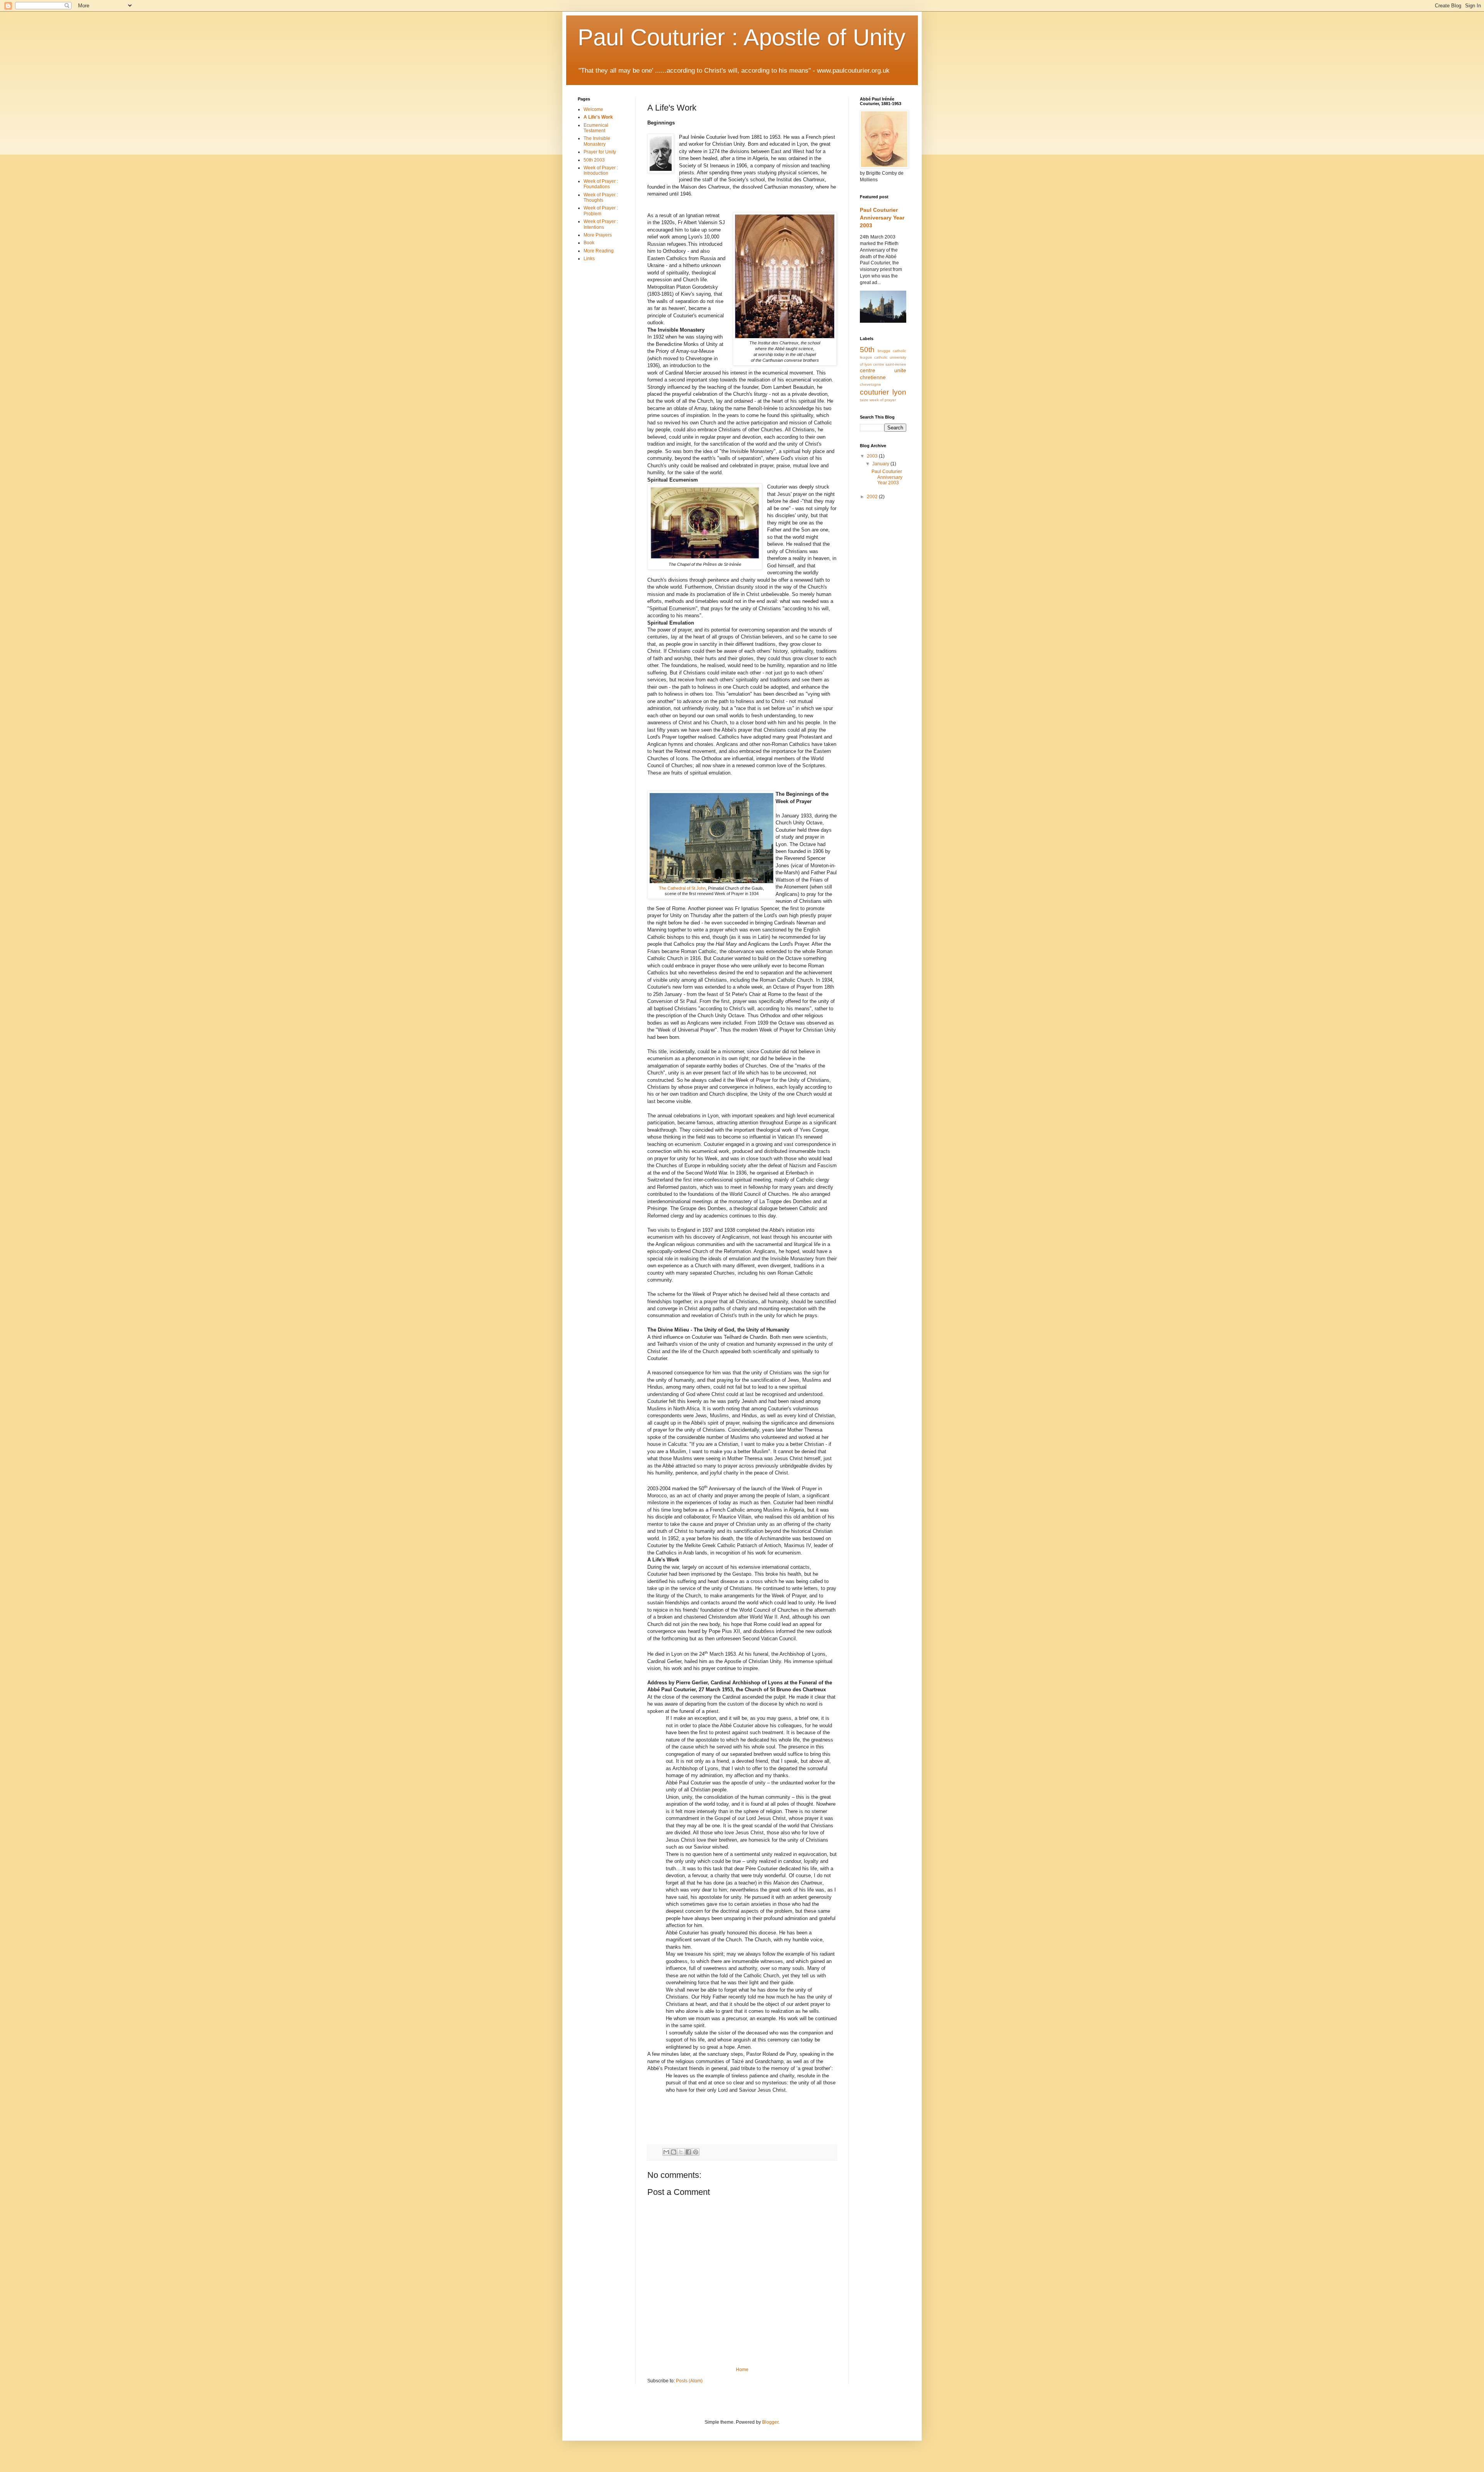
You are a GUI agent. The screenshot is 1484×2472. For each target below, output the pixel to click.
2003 (873, 456)
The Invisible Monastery (597, 141)
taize (864, 400)
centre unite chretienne (883, 374)
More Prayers (598, 235)
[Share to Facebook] (688, 2152)
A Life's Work (598, 117)
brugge (884, 351)
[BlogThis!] (674, 2152)
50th (867, 350)
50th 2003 (594, 160)
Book (589, 243)
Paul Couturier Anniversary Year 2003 (882, 217)
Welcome (593, 109)
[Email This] (666, 2152)
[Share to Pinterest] (696, 2152)
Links (589, 259)
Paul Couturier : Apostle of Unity (742, 37)
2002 (873, 497)
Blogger (770, 2422)
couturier (874, 392)
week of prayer (883, 400)
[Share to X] (681, 2152)
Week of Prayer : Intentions (601, 224)
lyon (899, 392)
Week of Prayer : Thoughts (601, 197)
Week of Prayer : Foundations (601, 184)
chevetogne (870, 384)
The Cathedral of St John (682, 888)
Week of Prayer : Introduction (601, 170)
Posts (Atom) (689, 2381)
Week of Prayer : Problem (601, 211)
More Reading (599, 251)
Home (742, 2370)
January (881, 464)
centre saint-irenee (890, 364)
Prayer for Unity (600, 152)
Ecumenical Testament (596, 128)
